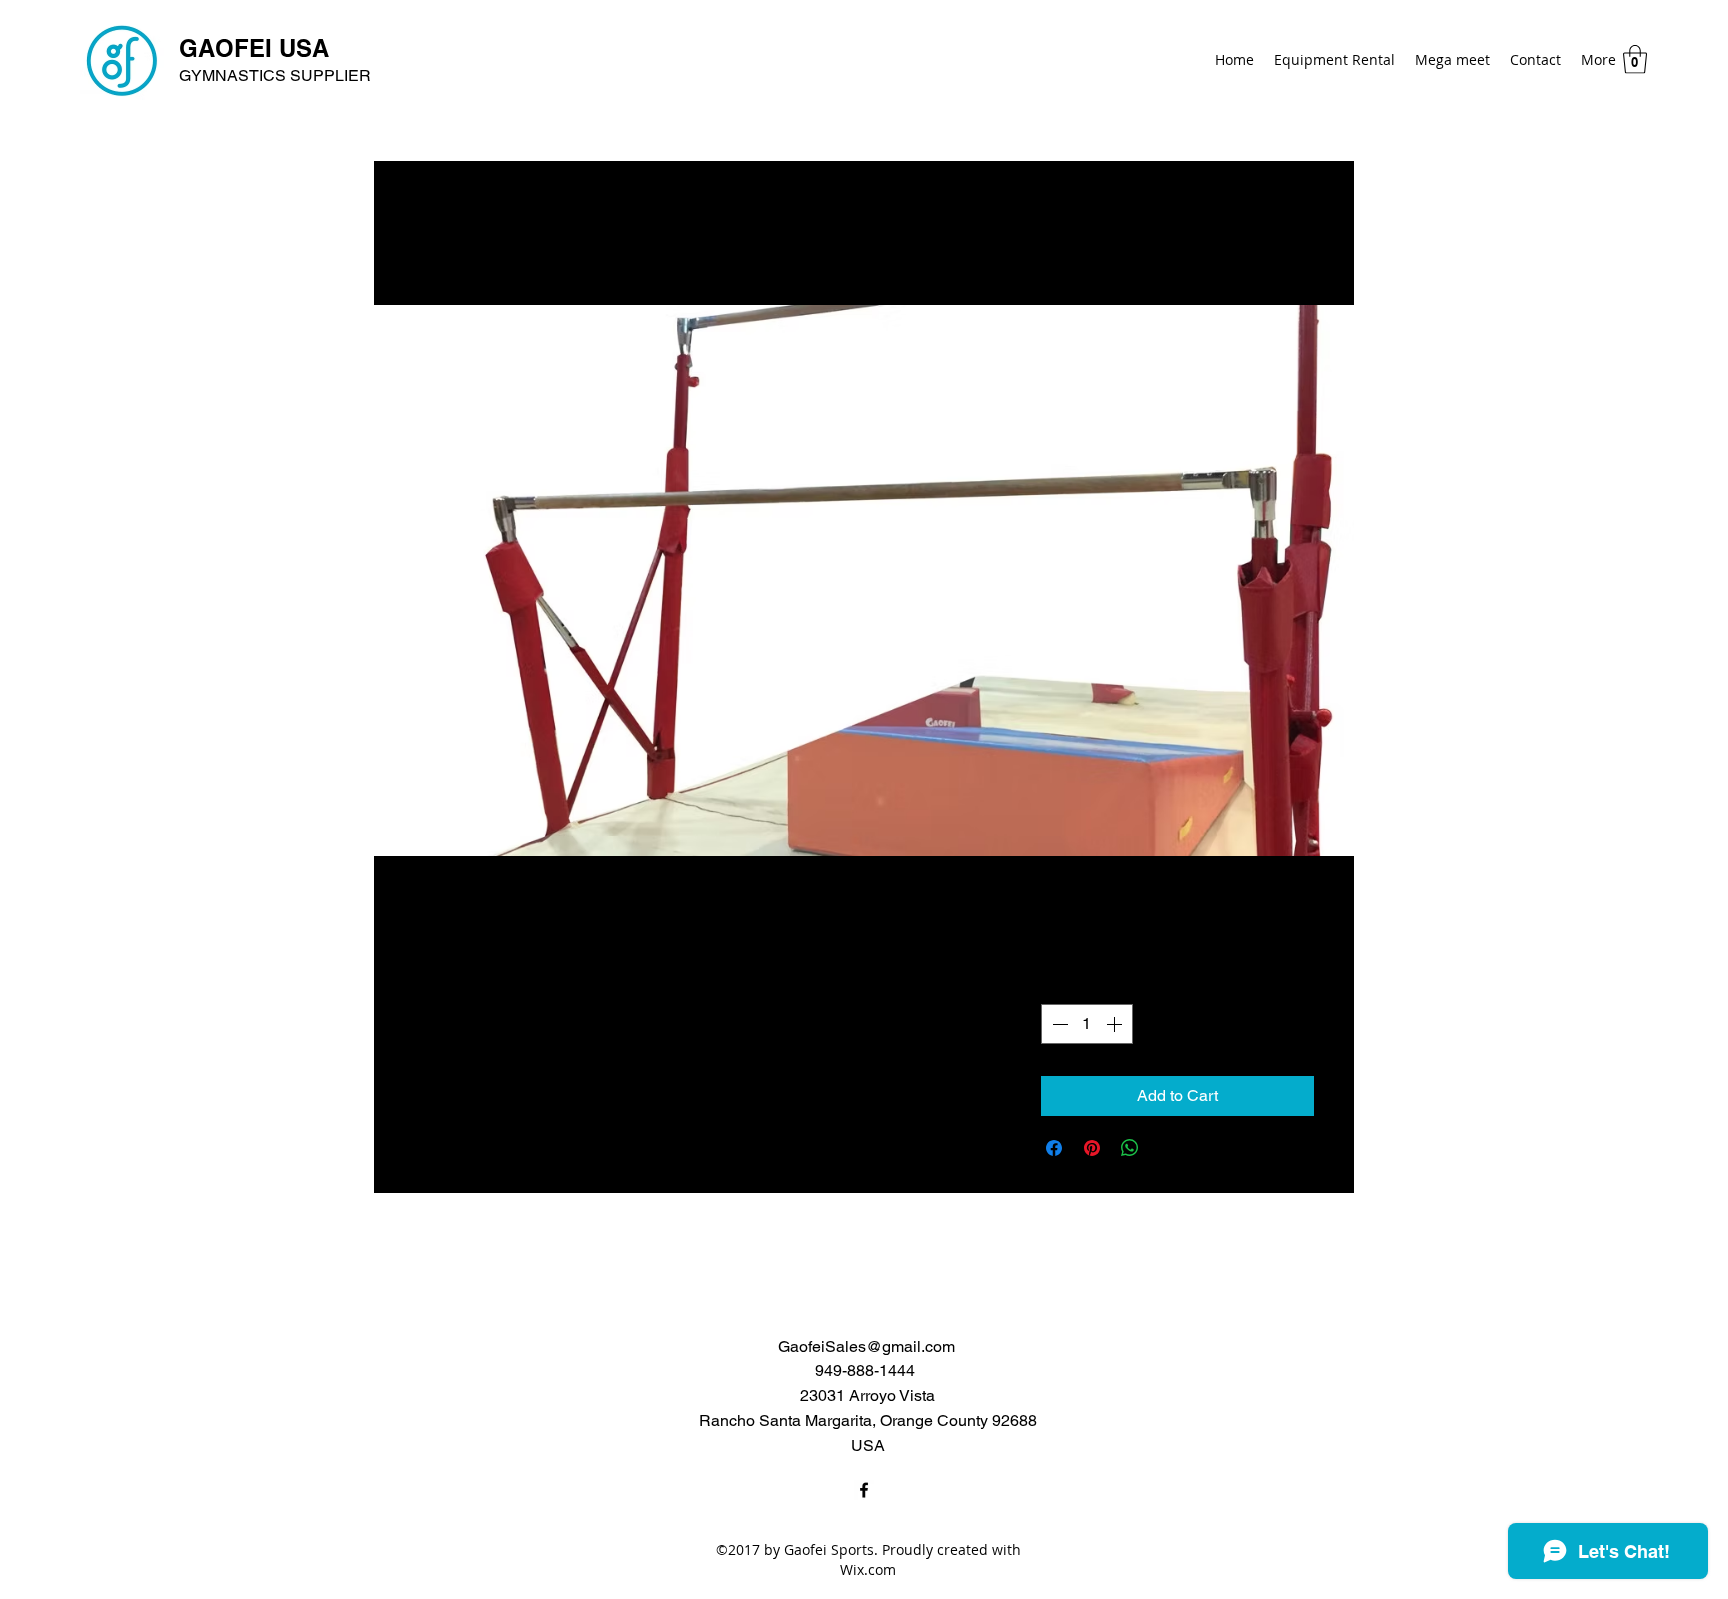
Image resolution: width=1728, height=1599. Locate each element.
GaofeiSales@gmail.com (866, 1346)
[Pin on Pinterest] (1092, 1148)
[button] (1635, 59)
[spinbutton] (1087, 1024)
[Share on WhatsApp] (1130, 1148)
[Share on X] (1168, 1148)
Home (436, 232)
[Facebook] (864, 1490)
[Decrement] (1058, 1024)
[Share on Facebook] (1054, 1148)
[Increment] (1116, 1024)
